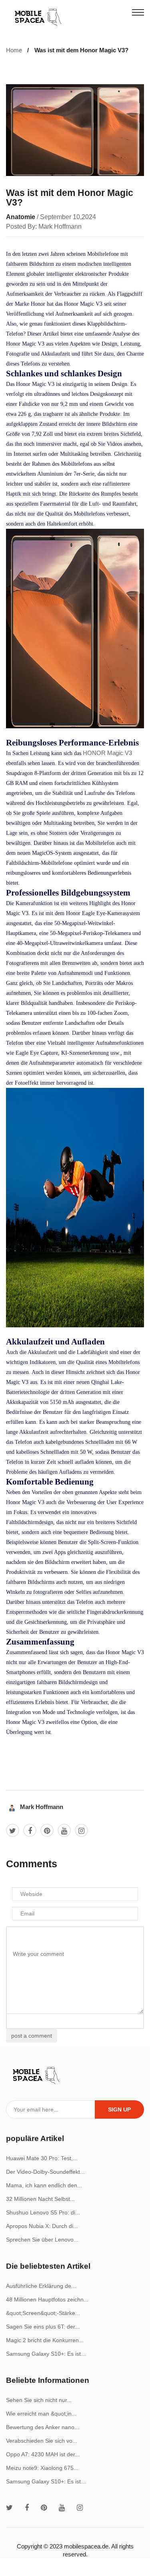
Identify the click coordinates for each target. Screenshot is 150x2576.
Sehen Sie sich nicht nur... (39, 2400)
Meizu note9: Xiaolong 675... (42, 2468)
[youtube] (62, 2508)
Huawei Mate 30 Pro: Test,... (42, 2158)
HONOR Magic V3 (107, 753)
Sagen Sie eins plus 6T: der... (43, 2327)
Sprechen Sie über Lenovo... (42, 2240)
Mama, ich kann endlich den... (44, 2185)
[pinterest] (44, 2508)
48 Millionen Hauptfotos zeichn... (47, 2299)
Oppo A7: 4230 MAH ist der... (43, 2454)
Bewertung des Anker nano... (43, 2427)
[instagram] (80, 2508)
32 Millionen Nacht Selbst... (40, 2199)
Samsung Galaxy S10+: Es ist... (46, 2354)
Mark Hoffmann (42, 1807)
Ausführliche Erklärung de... (41, 2286)
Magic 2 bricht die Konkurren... (45, 2340)
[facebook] (27, 2508)
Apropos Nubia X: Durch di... (42, 2226)
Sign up (119, 2109)
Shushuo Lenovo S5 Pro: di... (43, 2212)
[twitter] (9, 2508)
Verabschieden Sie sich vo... (42, 2441)
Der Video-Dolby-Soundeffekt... (45, 2172)
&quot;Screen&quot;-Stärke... (43, 2313)
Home (14, 50)
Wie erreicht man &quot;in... (41, 2414)
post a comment (32, 2036)
